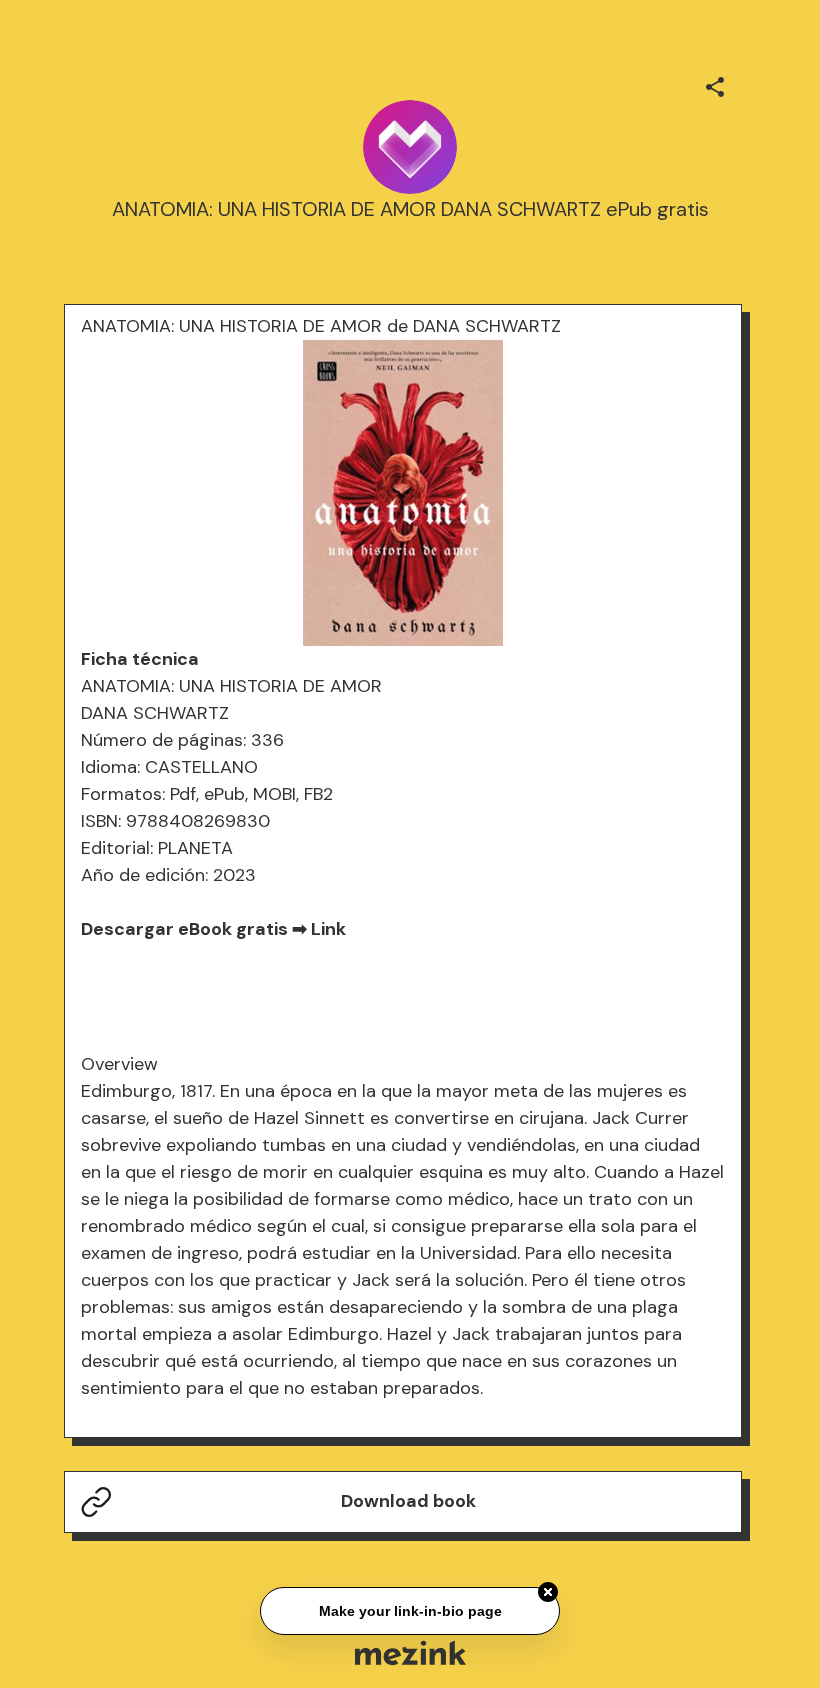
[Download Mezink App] (410, 1652)
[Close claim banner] (548, 1590)
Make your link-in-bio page (409, 1609)
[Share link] (715, 84)
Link (328, 929)
